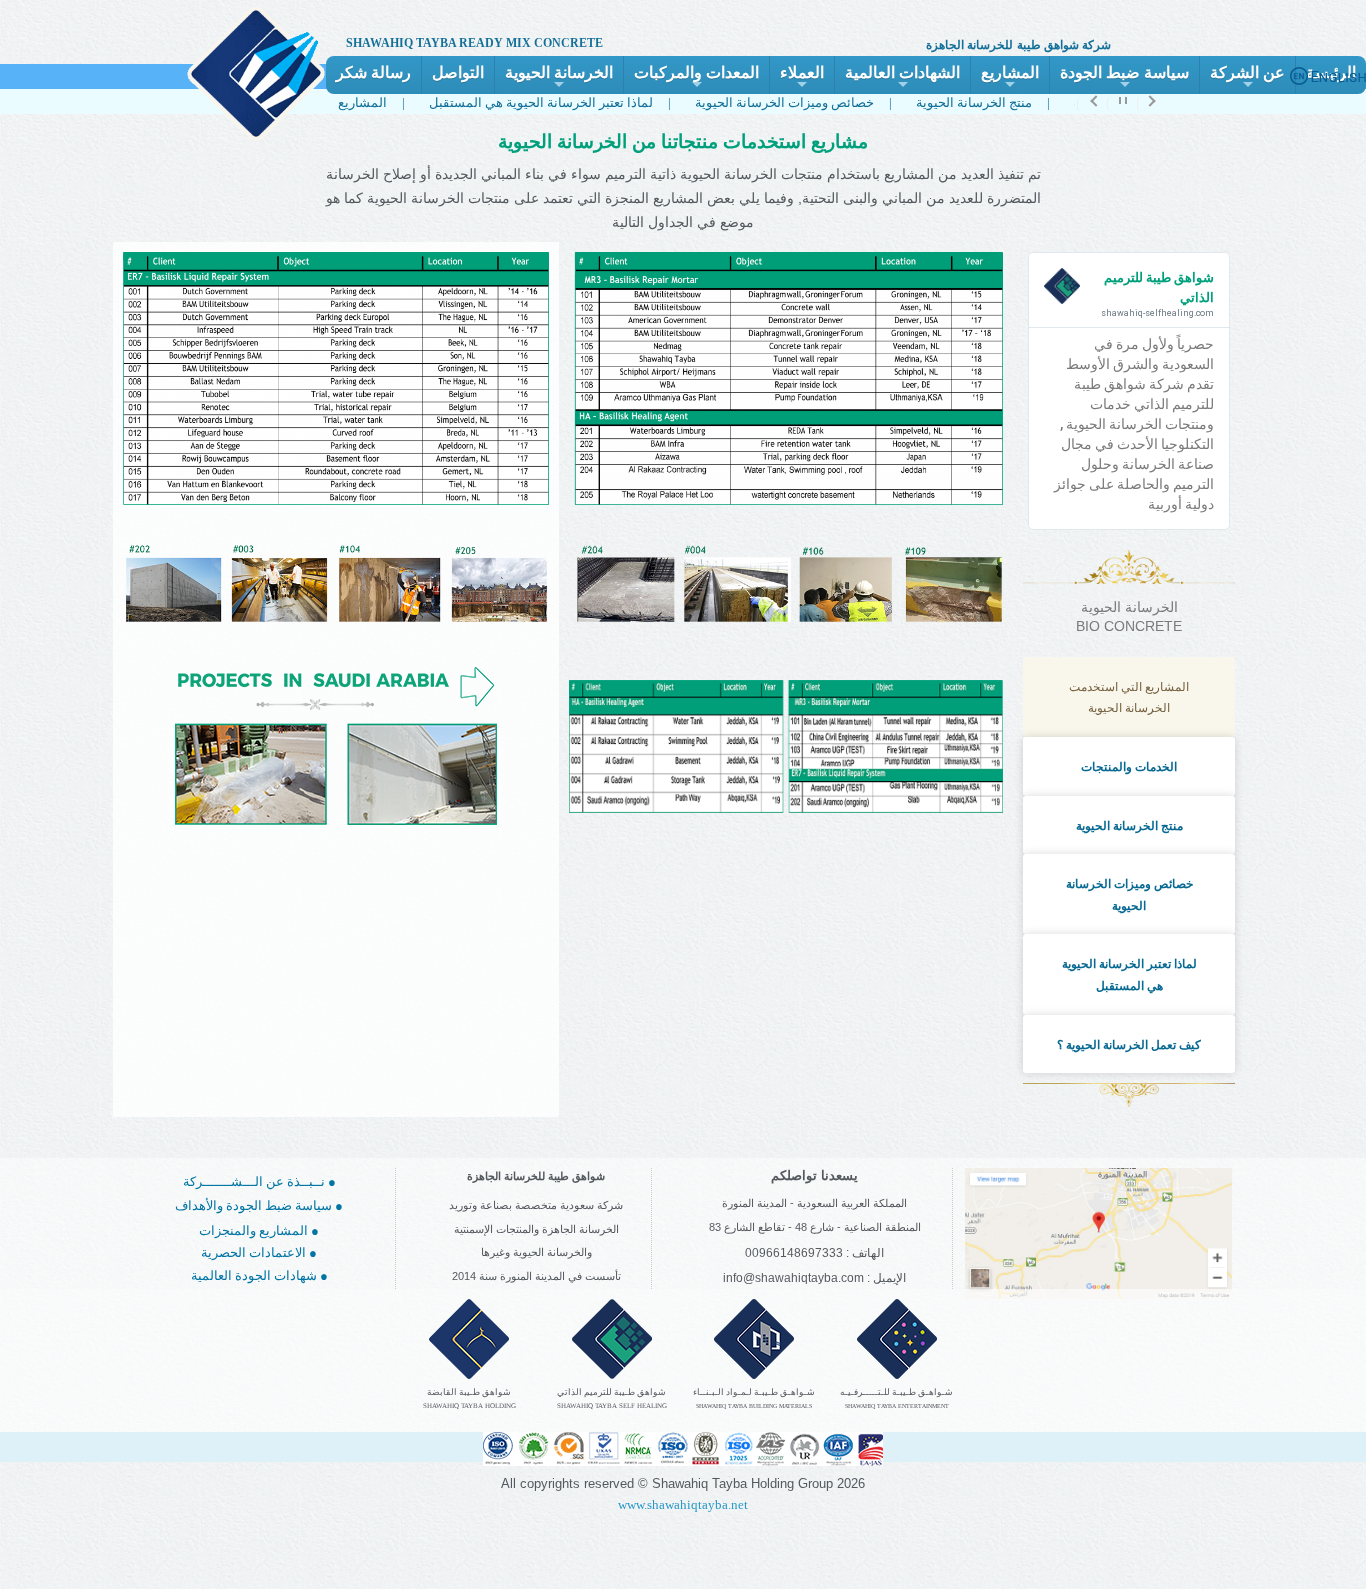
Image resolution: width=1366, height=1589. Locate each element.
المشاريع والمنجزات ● (259, 1230)
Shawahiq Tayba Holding (469, 1406)
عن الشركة (1247, 79)
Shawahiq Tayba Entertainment (897, 1406)
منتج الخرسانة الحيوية (1129, 826)
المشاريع (1010, 79)
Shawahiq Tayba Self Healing (612, 1406)
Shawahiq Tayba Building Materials (754, 1406)
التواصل (458, 72)
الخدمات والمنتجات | (1062, 102)
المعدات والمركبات (696, 79)
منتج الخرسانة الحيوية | (911, 102)
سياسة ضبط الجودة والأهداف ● (259, 1205)
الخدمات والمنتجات (1129, 767)
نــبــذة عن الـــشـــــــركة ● (259, 1181)
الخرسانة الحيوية (559, 79)
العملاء (802, 79)
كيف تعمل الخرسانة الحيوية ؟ (1129, 1045)
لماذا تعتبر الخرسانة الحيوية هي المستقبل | (478, 102)
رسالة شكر (373, 72)
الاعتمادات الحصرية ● (259, 1252)
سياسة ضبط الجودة (1124, 79)
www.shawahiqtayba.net (683, 1504)
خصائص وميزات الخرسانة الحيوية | (721, 102)
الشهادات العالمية (902, 79)
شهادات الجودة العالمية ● (259, 1275)
